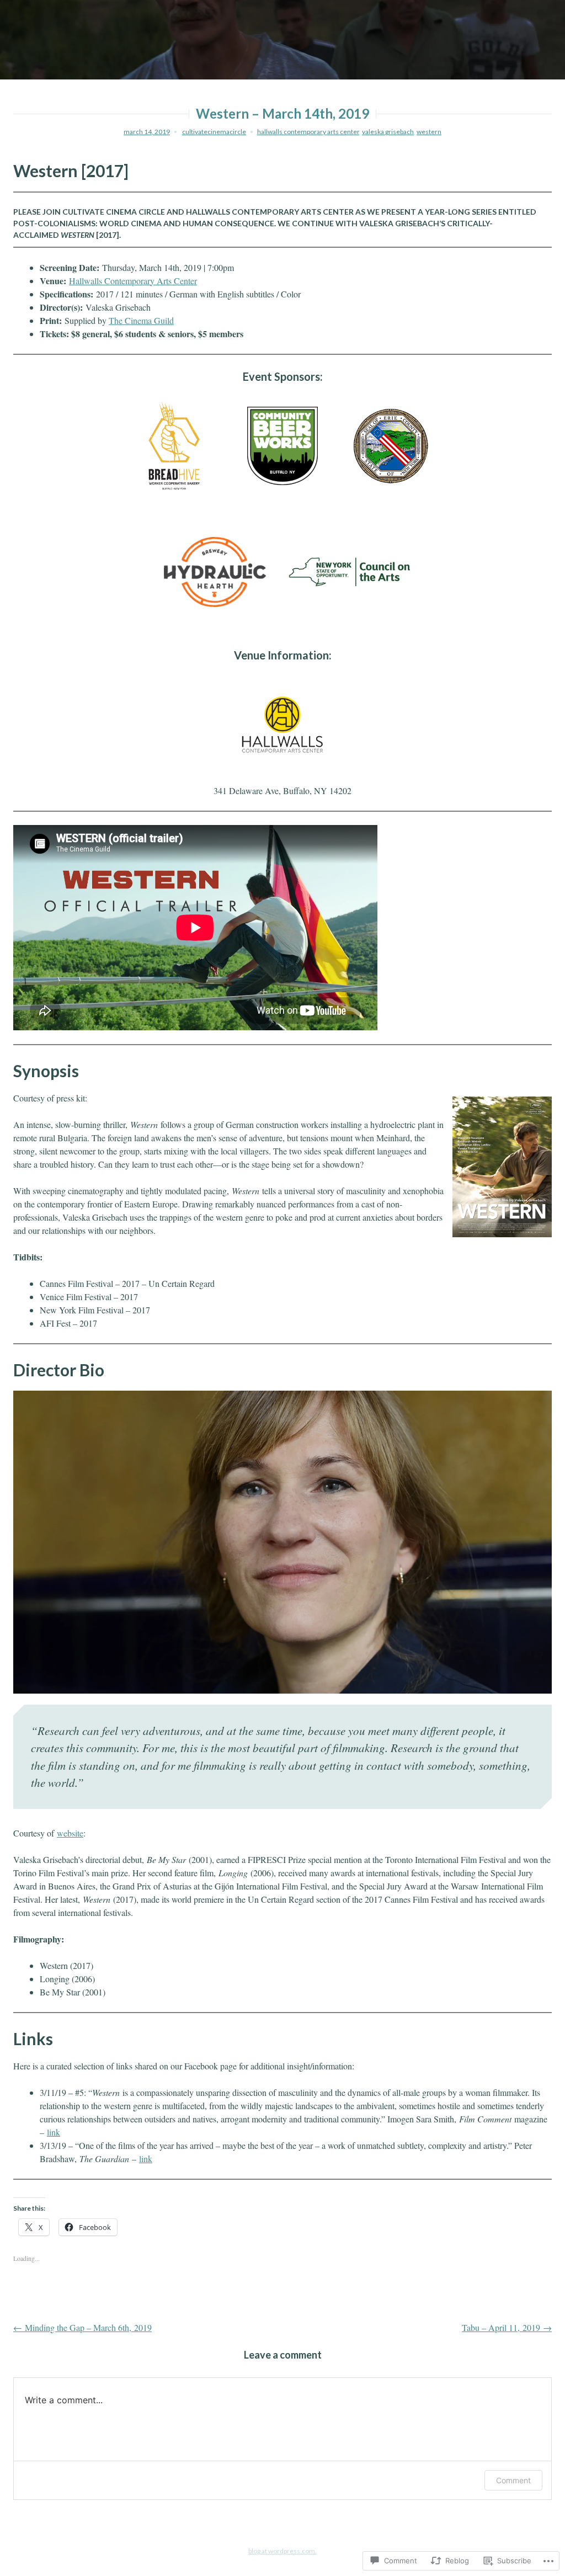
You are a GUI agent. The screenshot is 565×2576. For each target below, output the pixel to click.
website (70, 1833)
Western (429, 132)
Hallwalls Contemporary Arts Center (308, 132)
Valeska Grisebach (388, 132)
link (54, 2132)
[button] (66, 446)
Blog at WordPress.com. (282, 2551)
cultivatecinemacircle (214, 132)
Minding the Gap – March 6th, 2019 (82, 2327)
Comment (513, 2480)
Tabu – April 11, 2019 (507, 2327)
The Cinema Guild (141, 320)
